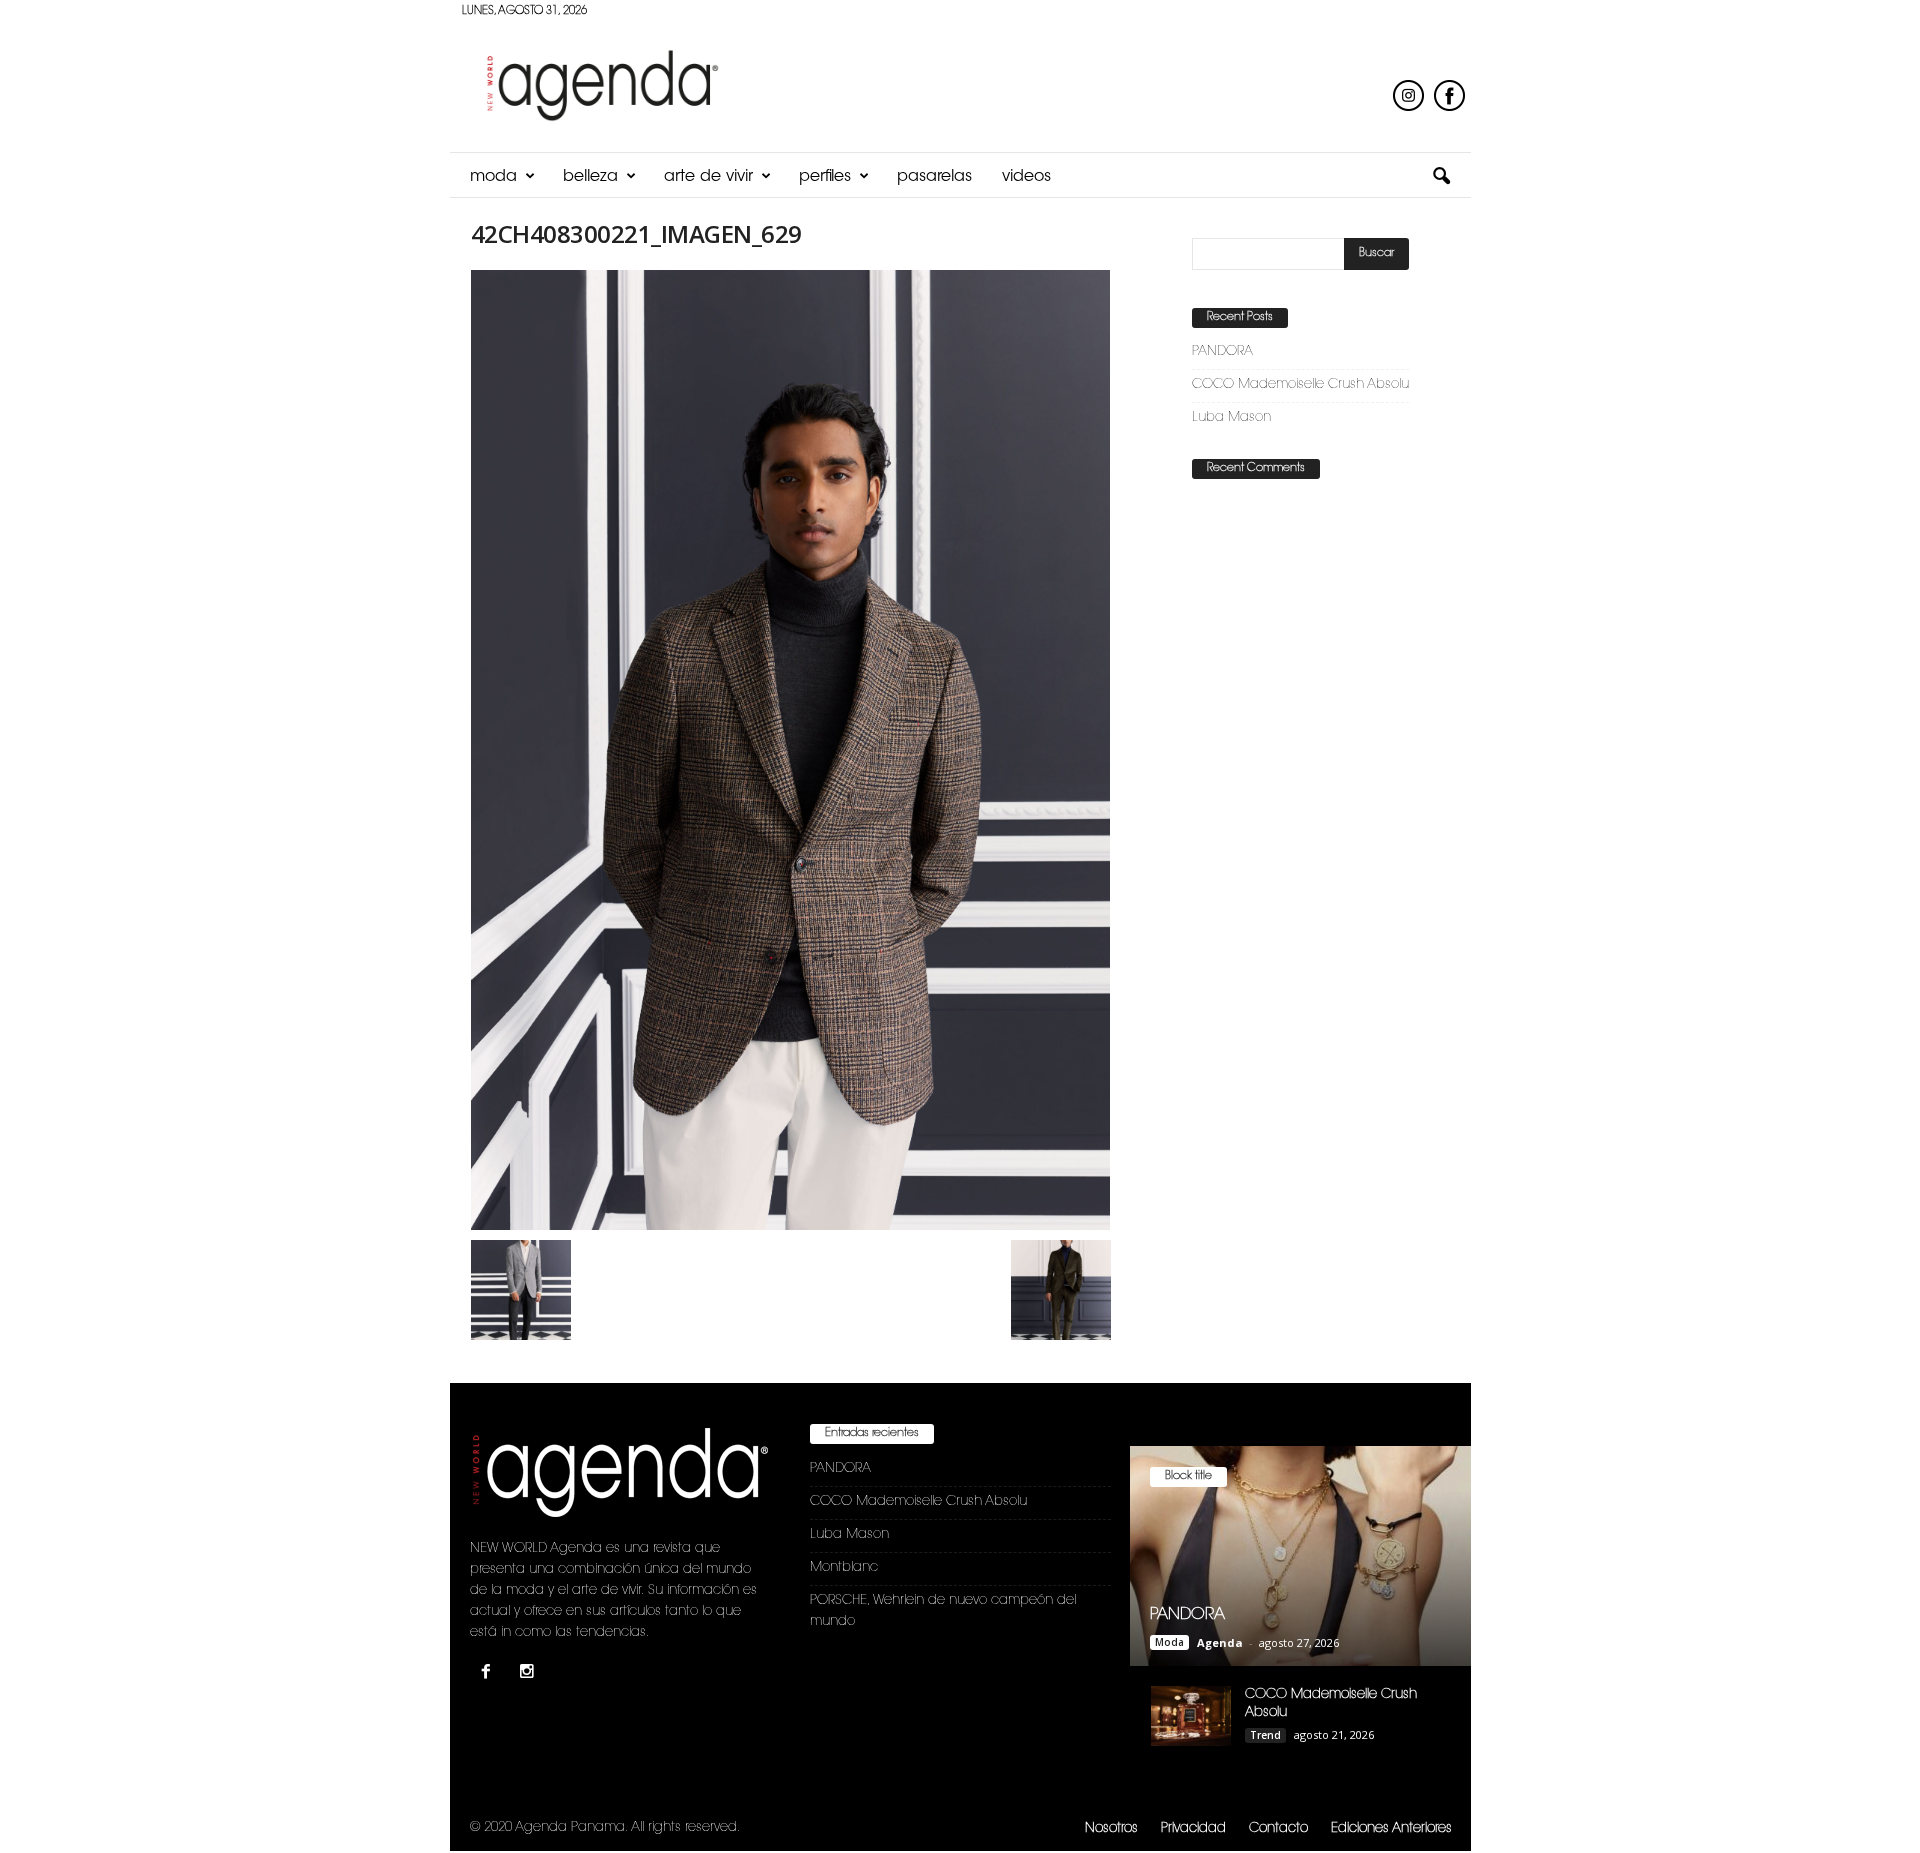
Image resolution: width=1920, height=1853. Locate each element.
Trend (1265, 1735)
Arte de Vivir (708, 177)
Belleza (590, 177)
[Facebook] (490, 1674)
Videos (1026, 177)
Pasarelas (934, 177)
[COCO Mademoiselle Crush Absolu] (1191, 1716)
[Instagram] (529, 1674)
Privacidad (1193, 1828)
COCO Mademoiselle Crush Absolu (1300, 384)
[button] (1441, 177)
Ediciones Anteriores (1391, 1828)
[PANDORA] (1300, 1556)
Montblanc (844, 1567)
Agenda (1220, 1642)
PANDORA (1222, 351)
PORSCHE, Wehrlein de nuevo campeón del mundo (943, 1611)
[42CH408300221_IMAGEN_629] (791, 750)
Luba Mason (1231, 417)
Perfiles (825, 177)
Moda (493, 177)
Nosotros (1111, 1828)
